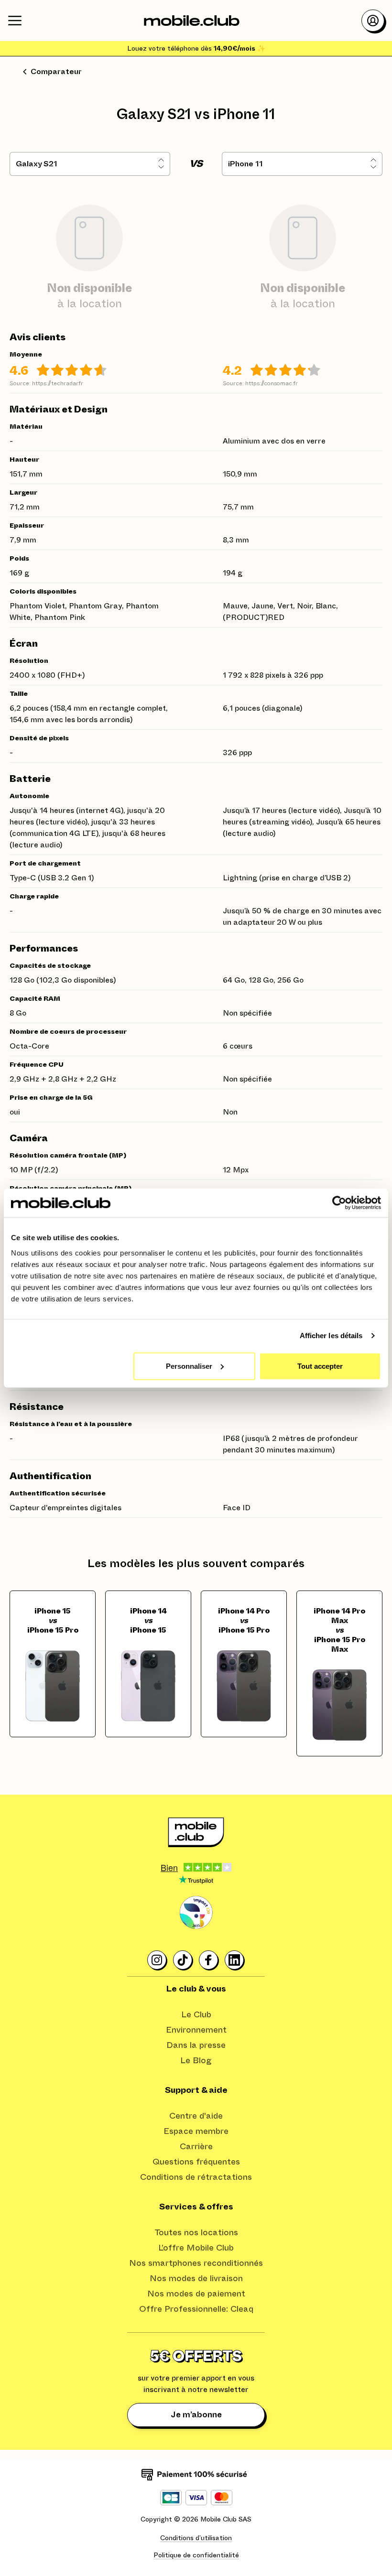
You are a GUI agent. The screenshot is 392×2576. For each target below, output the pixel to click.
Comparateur (56, 72)
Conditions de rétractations (196, 2177)
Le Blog (196, 2061)
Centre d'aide (196, 2116)
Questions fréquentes (196, 2162)
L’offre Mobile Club (196, 2248)
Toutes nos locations (196, 2233)
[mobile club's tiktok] (183, 1960)
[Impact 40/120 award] (196, 1913)
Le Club (196, 2015)
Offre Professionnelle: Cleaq (196, 2309)
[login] (373, 21)
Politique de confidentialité (196, 2555)
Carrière (196, 2147)
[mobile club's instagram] (157, 1960)
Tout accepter (320, 1366)
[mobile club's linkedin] (235, 1960)
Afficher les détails (331, 1336)
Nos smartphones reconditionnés (196, 2263)
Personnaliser (189, 1366)
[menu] (15, 21)
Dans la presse (196, 2046)
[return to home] (192, 21)
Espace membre (196, 2132)
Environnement (196, 2030)
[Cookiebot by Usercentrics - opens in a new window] (339, 1203)
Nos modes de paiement (196, 2294)
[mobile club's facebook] (209, 1960)
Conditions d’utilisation (196, 2538)
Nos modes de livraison (196, 2279)
